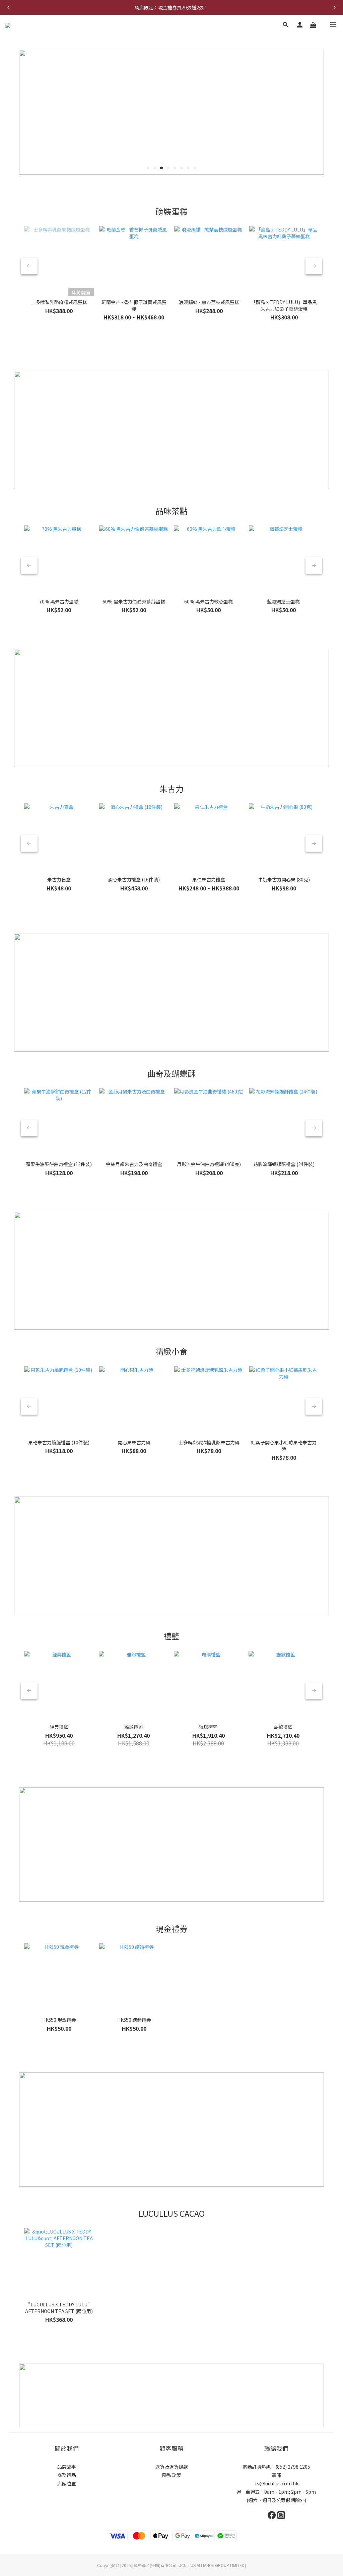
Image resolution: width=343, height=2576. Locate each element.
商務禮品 (67, 2475)
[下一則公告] (335, 7)
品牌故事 (67, 2467)
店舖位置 (67, 2483)
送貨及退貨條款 (171, 2467)
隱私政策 (171, 2475)
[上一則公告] (8, 7)
